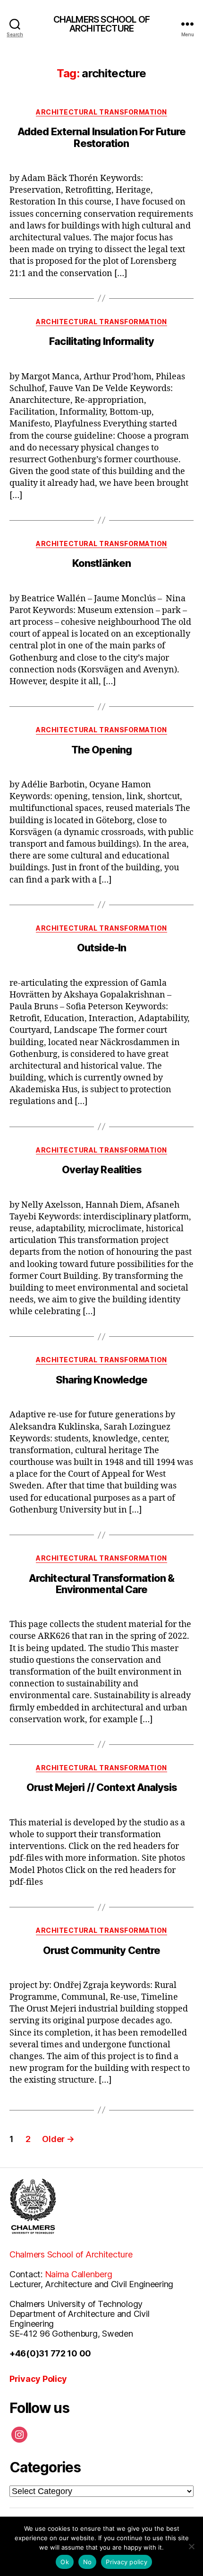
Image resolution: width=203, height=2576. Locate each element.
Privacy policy (127, 2562)
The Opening (101, 750)
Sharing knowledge (102, 1380)
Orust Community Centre (101, 1950)
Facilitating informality (101, 341)
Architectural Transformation (101, 112)
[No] (191, 2546)
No (88, 2562)
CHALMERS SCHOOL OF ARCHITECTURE (102, 24)
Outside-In (101, 948)
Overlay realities (102, 1169)
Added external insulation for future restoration (101, 137)
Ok (65, 2562)
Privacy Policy (38, 2379)
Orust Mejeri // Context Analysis (101, 1787)
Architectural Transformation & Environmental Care (101, 1584)
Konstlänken (101, 563)
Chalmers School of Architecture (71, 2254)
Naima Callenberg (79, 2274)
